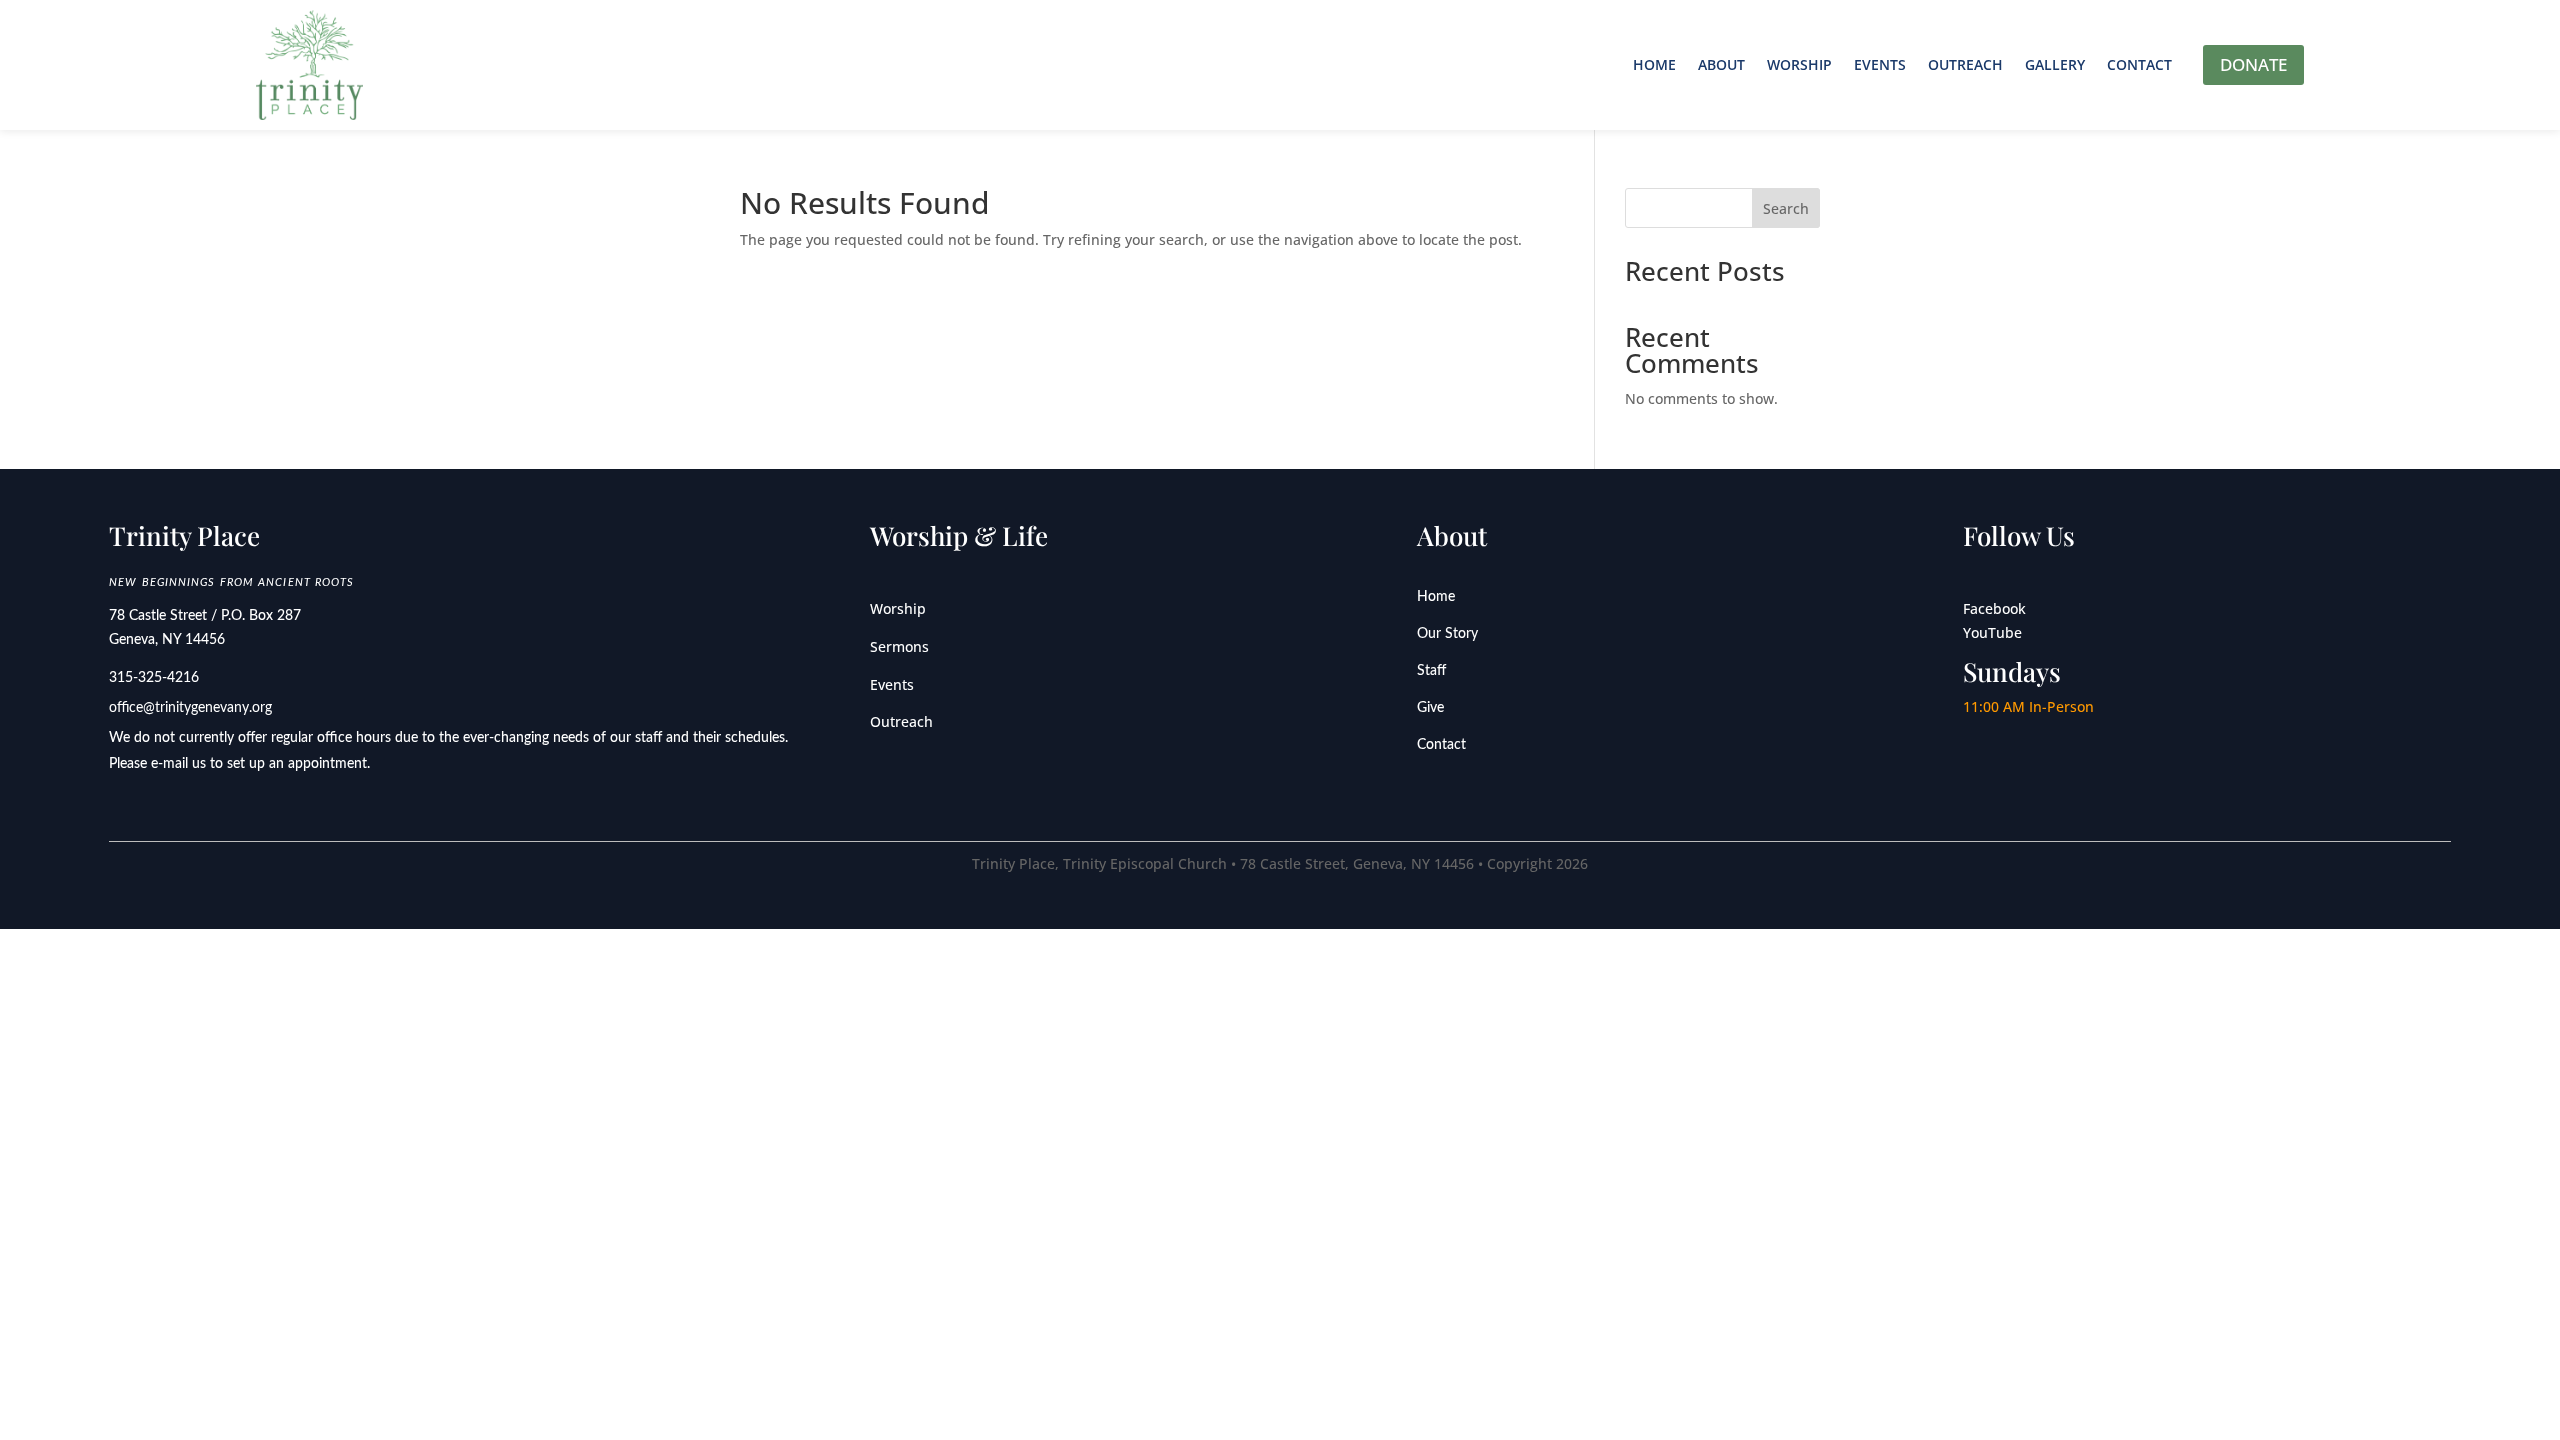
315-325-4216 (154, 678)
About (1721, 64)
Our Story (1447, 634)
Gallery (2055, 64)
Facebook (1994, 608)
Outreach (1965, 64)
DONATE (2253, 64)
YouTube (1992, 632)
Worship (1799, 64)
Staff (1431, 671)
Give (1430, 708)
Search (1786, 208)
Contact (2139, 64)
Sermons (899, 646)
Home (1654, 64)
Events (1880, 64)
